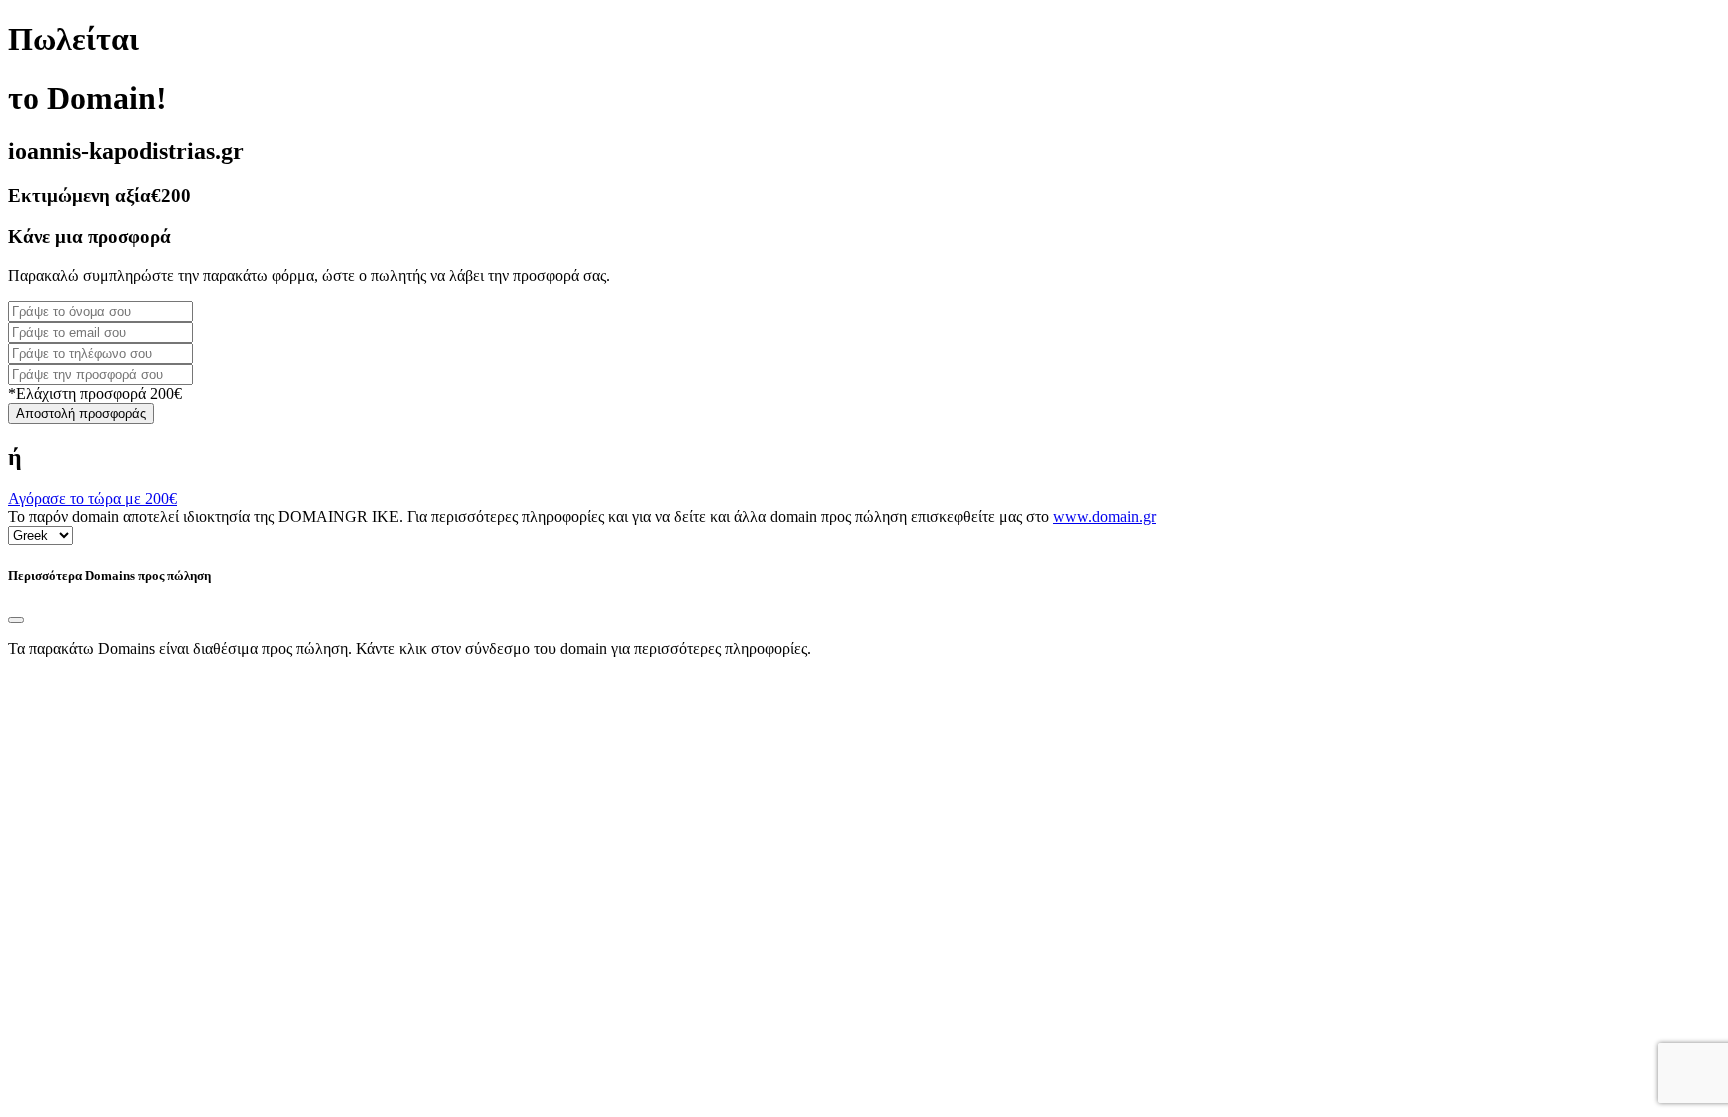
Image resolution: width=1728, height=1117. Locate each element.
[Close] (16, 620)
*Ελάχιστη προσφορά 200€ (95, 393)
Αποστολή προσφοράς (81, 413)
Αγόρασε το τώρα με (92, 498)
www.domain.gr (1104, 516)
